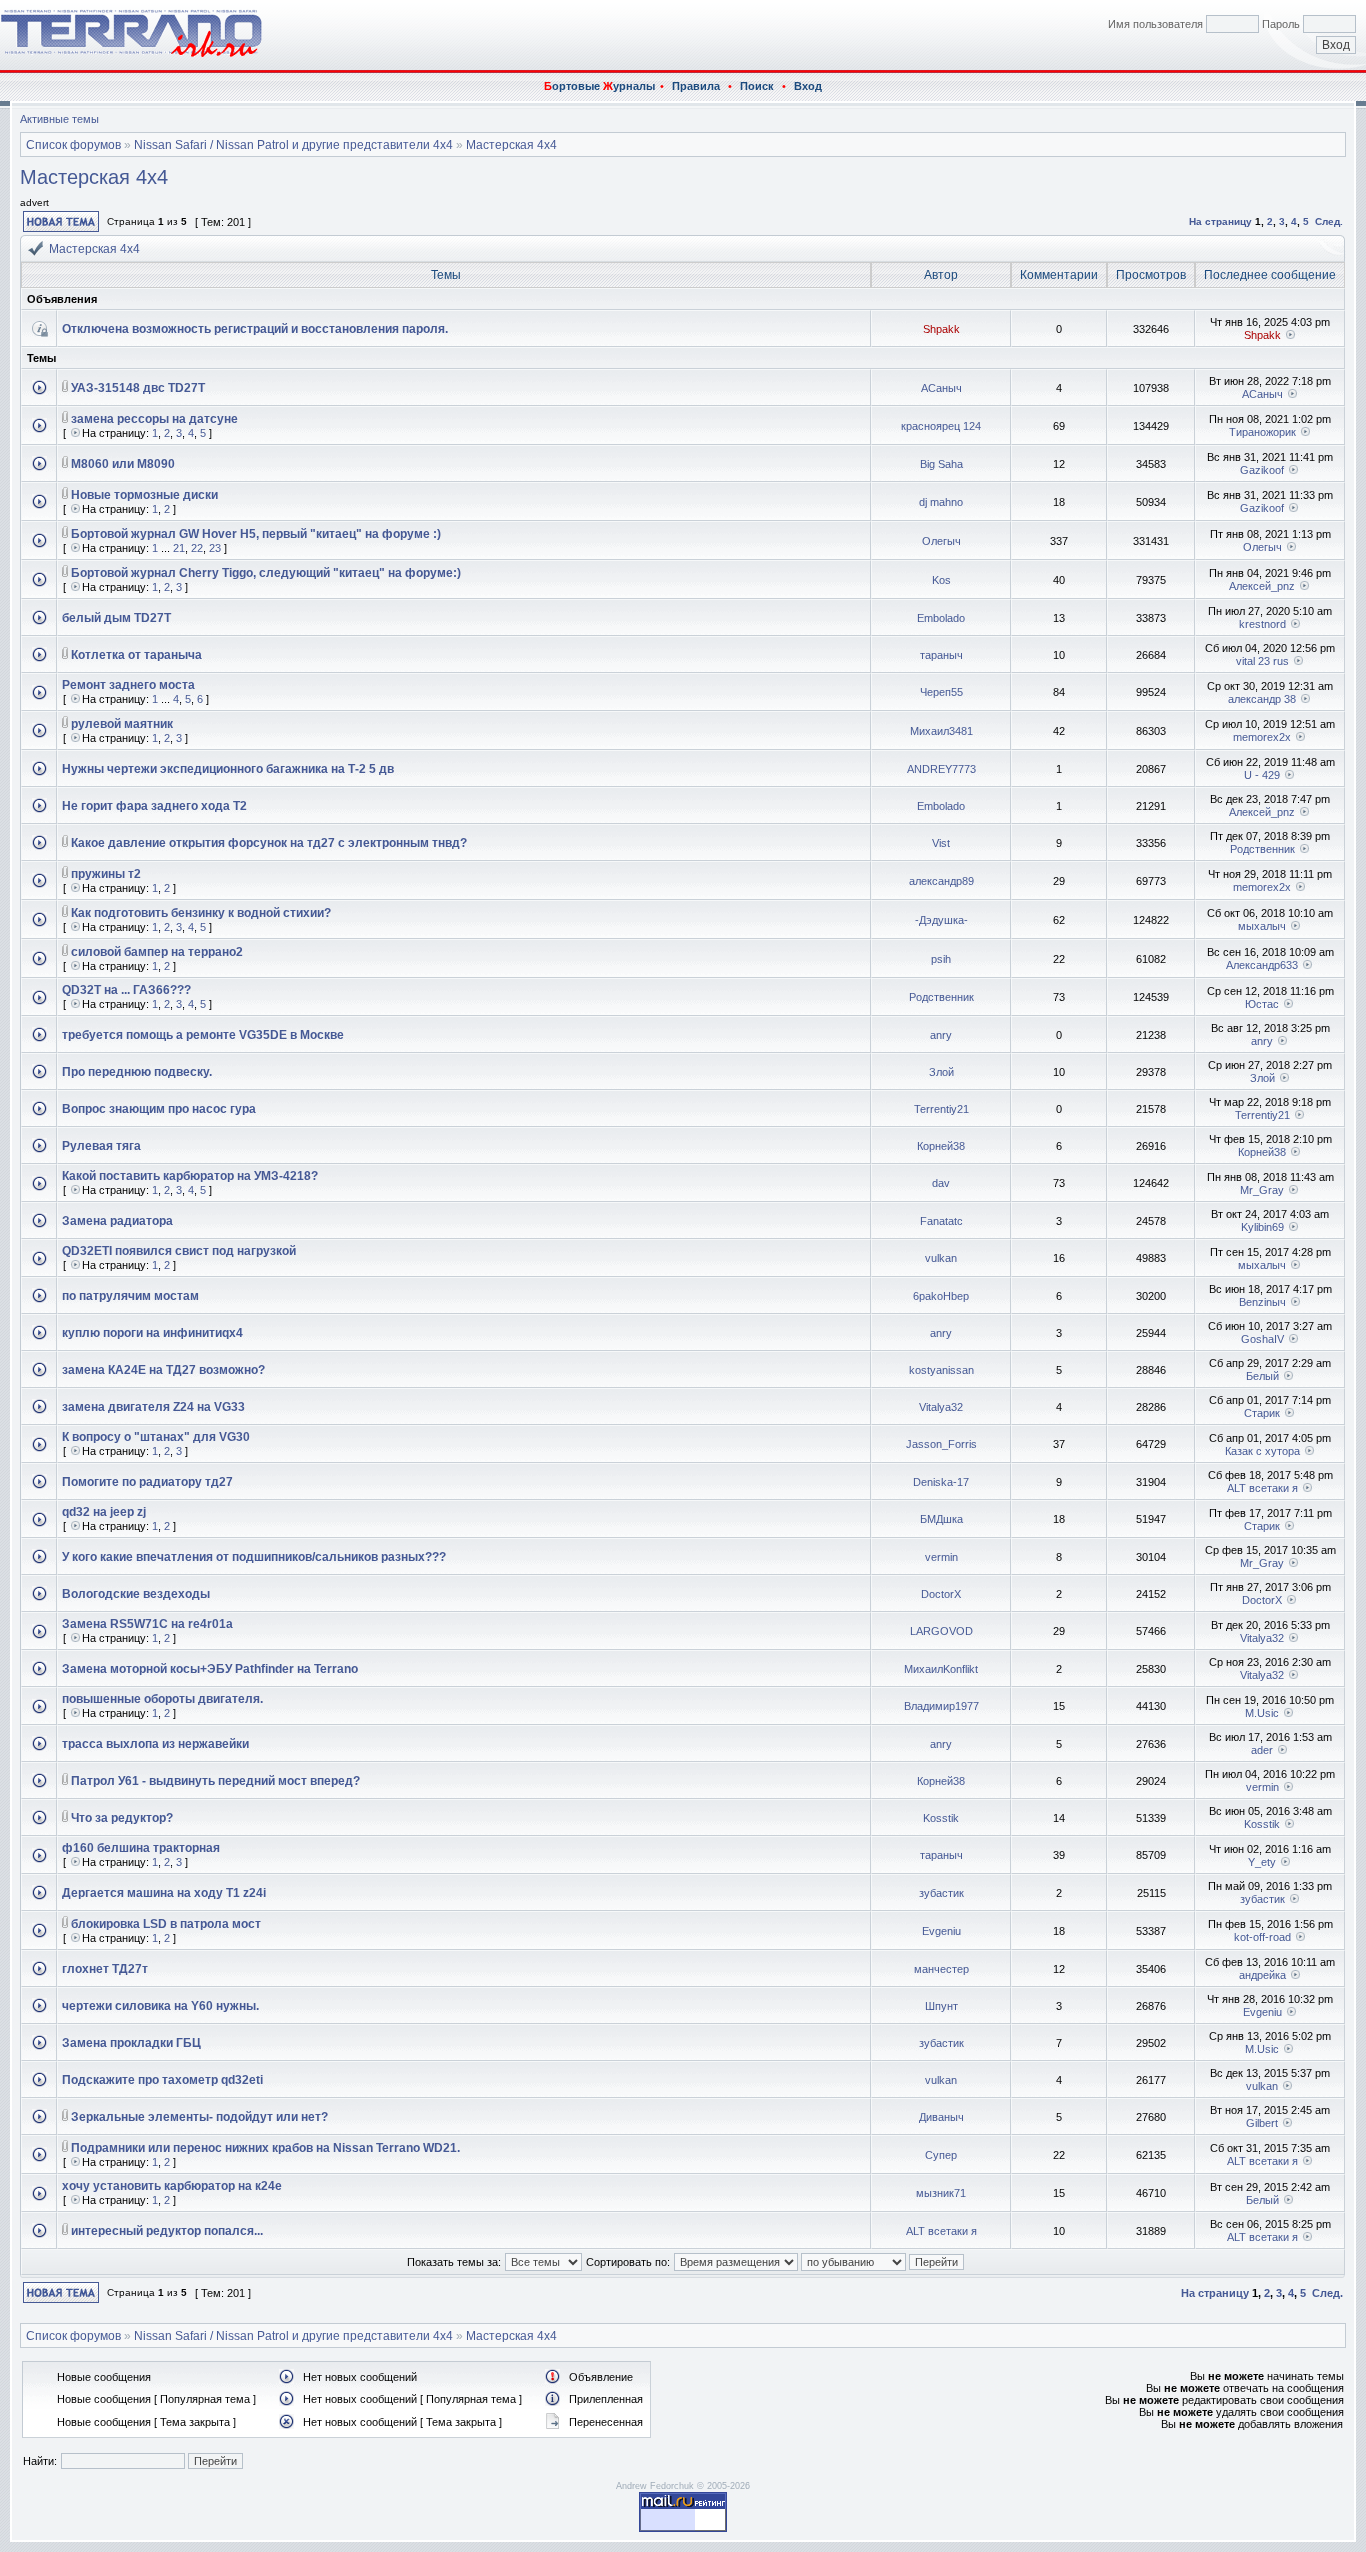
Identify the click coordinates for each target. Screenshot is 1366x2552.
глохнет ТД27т (105, 1969)
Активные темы (59, 119)
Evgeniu (941, 1931)
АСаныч (941, 388)
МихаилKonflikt (941, 1669)
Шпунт (941, 2006)
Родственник (1262, 849)
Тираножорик (1262, 432)
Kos (941, 580)
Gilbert (1262, 2123)
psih (941, 959)
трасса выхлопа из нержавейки (155, 1744)
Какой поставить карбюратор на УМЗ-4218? (190, 1176)
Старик (1262, 1413)
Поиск (757, 86)
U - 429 (1262, 775)
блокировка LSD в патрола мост (166, 1924)
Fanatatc (941, 1221)
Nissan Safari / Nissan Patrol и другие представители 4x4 (293, 145)
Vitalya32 (941, 1407)
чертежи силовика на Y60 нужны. (160, 2006)
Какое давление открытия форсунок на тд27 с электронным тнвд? (269, 843)
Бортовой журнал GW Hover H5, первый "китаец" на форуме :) (256, 534)
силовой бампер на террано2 (157, 952)
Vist (941, 843)
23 (215, 548)
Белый (1262, 1376)
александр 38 (1262, 699)
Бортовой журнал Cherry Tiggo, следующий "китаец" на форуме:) (266, 573)
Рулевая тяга (101, 1146)
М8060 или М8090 (123, 464)
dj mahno (941, 502)
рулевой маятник (122, 724)
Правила (696, 86)
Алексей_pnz (1262, 586)
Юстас (1262, 1004)
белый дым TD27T (116, 618)
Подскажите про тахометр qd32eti (162, 2080)
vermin (941, 1557)
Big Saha (941, 464)
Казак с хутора (1262, 1451)
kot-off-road (1262, 1937)
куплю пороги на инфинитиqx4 (152, 1333)
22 (197, 548)
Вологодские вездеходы (136, 1594)
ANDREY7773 (941, 769)
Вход (808, 86)
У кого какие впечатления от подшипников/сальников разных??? (254, 1557)
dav (941, 1183)
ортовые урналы (599, 86)
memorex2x (1262, 737)
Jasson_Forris (941, 1444)
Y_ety (1262, 1862)
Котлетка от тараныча (136, 655)
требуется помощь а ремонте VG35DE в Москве (203, 1035)
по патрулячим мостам (130, 1296)
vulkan (941, 1258)
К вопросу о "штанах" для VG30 (156, 1437)
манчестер (941, 1969)
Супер (941, 2155)
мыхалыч (1262, 926)
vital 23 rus (1262, 661)
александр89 (941, 881)
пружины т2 (106, 874)
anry (941, 1035)
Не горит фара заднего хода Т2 (154, 806)
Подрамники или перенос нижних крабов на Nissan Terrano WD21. (265, 2148)
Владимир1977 (941, 1706)
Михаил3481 (941, 731)
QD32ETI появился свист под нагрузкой (179, 1251)
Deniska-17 (941, 1482)
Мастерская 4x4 (511, 145)
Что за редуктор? (122, 1818)
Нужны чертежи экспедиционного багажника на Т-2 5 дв (228, 769)
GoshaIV (1262, 1339)
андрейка (1262, 1975)
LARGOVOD (941, 1631)
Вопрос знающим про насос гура (159, 1109)
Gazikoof (1262, 470)
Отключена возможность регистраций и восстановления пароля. (255, 329)
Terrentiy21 (941, 1109)
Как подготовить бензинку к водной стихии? (201, 913)
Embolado (941, 618)
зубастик (941, 1893)
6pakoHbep (941, 1296)
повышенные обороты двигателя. (162, 1699)
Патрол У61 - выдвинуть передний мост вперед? (215, 1781)
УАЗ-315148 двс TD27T (138, 388)
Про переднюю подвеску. (137, 1072)
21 (179, 548)
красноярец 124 (941, 426)
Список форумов (73, 145)
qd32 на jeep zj (104, 1512)
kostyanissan (941, 1370)
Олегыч (941, 541)
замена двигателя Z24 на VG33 (153, 1407)
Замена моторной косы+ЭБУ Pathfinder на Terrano (210, 1669)
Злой (941, 1072)
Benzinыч (1262, 1302)
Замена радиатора (117, 1221)
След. (1329, 221)
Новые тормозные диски (144, 495)
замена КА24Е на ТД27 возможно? (163, 1370)
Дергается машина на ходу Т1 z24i (164, 1893)
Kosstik (941, 1818)
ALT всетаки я (1262, 1488)
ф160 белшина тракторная (141, 1848)
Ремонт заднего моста (128, 685)
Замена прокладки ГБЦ (131, 2043)
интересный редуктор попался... (167, 2231)
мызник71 (941, 2193)
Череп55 (941, 692)
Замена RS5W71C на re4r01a (147, 1624)
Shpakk (941, 329)
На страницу (1220, 221)
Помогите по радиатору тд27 (147, 1482)
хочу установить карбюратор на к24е (172, 2186)
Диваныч (941, 2117)
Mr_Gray (1262, 1190)
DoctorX (941, 1594)
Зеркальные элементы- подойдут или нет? (199, 2117)
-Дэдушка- (941, 920)
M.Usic (1262, 1713)
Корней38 (941, 1146)
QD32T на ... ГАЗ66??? (126, 990)
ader (1262, 1750)
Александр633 (1262, 965)
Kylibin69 (1262, 1227)
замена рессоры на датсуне (154, 419)
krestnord (1262, 624)
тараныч (941, 655)
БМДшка (941, 1519)
